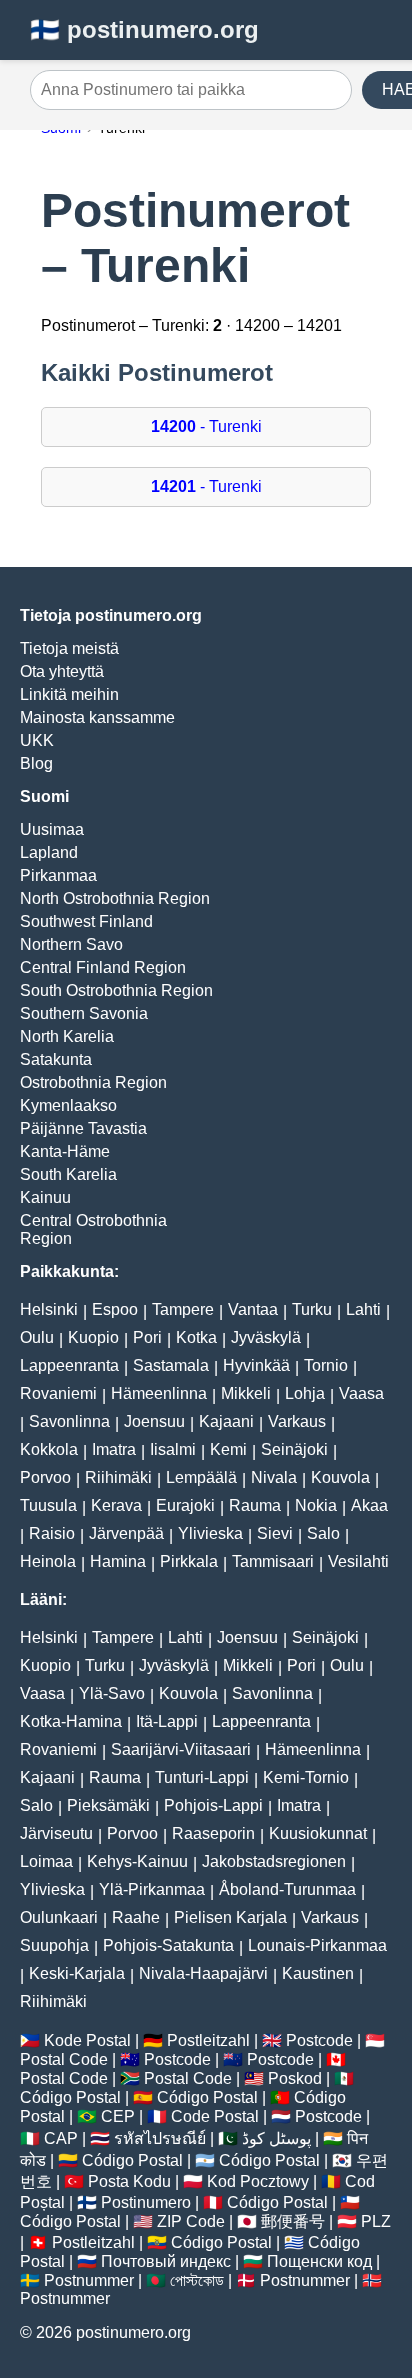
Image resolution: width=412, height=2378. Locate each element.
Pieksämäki (108, 1805)
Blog (36, 763)
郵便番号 (293, 2221)
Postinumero (146, 2202)
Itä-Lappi (167, 1721)
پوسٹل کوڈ (276, 2138)
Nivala (274, 1477)
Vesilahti (358, 1561)
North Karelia (67, 1036)
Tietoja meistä (69, 648)
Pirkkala (189, 1561)
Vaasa (361, 1393)
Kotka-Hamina (71, 1721)
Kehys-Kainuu (137, 1861)
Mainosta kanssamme (97, 717)
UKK (37, 740)
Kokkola (49, 1449)
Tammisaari (273, 1561)
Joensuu (154, 1421)
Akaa (369, 1505)
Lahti (363, 1309)
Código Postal (70, 2097)
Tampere (183, 1309)
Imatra (114, 1449)
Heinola (48, 1561)
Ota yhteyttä (62, 671)
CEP (118, 2116)
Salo (323, 1533)
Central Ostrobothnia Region (93, 1229)
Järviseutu (56, 1833)
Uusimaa (52, 829)
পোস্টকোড (197, 2280)
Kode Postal (87, 2040)
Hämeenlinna (159, 1393)
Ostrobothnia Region (93, 1082)
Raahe (136, 1917)
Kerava (116, 1505)
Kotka (196, 1337)
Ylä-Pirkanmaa (152, 1889)
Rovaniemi (58, 1393)
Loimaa (46, 1861)
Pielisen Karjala (230, 1917)
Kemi (228, 1449)
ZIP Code (191, 2221)
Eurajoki (185, 1505)
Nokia (316, 1505)
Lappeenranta (69, 1365)
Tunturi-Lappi (202, 1777)
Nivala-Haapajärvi (203, 1973)
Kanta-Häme (65, 1151)
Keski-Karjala (77, 1973)
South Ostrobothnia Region (116, 990)
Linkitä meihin (69, 694)
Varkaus (297, 1421)
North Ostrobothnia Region (115, 898)
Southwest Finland (86, 921)
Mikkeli (246, 1393)
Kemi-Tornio (306, 1777)
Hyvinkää (256, 1365)
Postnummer (89, 2280)
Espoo (115, 1309)
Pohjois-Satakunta (168, 1945)
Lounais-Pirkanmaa (317, 1945)
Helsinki (49, 1309)
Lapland (49, 852)
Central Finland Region (103, 967)
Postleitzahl (208, 2040)
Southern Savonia (84, 1013)
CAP (61, 2138)
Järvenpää (126, 1533)
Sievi (275, 1533)
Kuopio (93, 1337)
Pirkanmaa (58, 875)
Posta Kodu (129, 2181)
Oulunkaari (59, 1917)
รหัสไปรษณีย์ (160, 2138)
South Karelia (68, 1174)
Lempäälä (201, 1477)
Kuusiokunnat (318, 1833)
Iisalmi (173, 1449)
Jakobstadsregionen (274, 1861)
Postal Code (64, 2059)
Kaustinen (318, 1973)
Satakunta (56, 1059)
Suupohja (54, 1945)
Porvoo (45, 1477)
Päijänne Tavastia (83, 1128)
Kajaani (226, 1421)
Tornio (326, 1365)
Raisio (52, 1533)
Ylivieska (210, 1533)
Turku (312, 1309)
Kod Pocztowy (258, 2181)
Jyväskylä (266, 1337)
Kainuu (45, 1197)
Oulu (37, 1337)
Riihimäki (118, 1477)
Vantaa (253, 1309)
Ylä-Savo (112, 1693)
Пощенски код (319, 2261)
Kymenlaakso (68, 1105)
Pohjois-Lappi (213, 1805)
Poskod (295, 2078)
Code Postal (215, 2116)
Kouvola (340, 1477)
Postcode (319, 2040)
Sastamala (171, 1365)
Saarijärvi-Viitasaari (181, 1749)
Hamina (118, 1561)
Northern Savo (71, 944)
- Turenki (206, 426)
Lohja (305, 1393)
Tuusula (48, 1505)
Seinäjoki (294, 1449)
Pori (147, 1337)
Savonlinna (69, 1421)
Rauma (255, 1505)
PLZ (376, 2221)
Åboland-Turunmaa (287, 1889)
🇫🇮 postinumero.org (144, 29)
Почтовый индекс (166, 2261)
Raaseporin (213, 1833)
